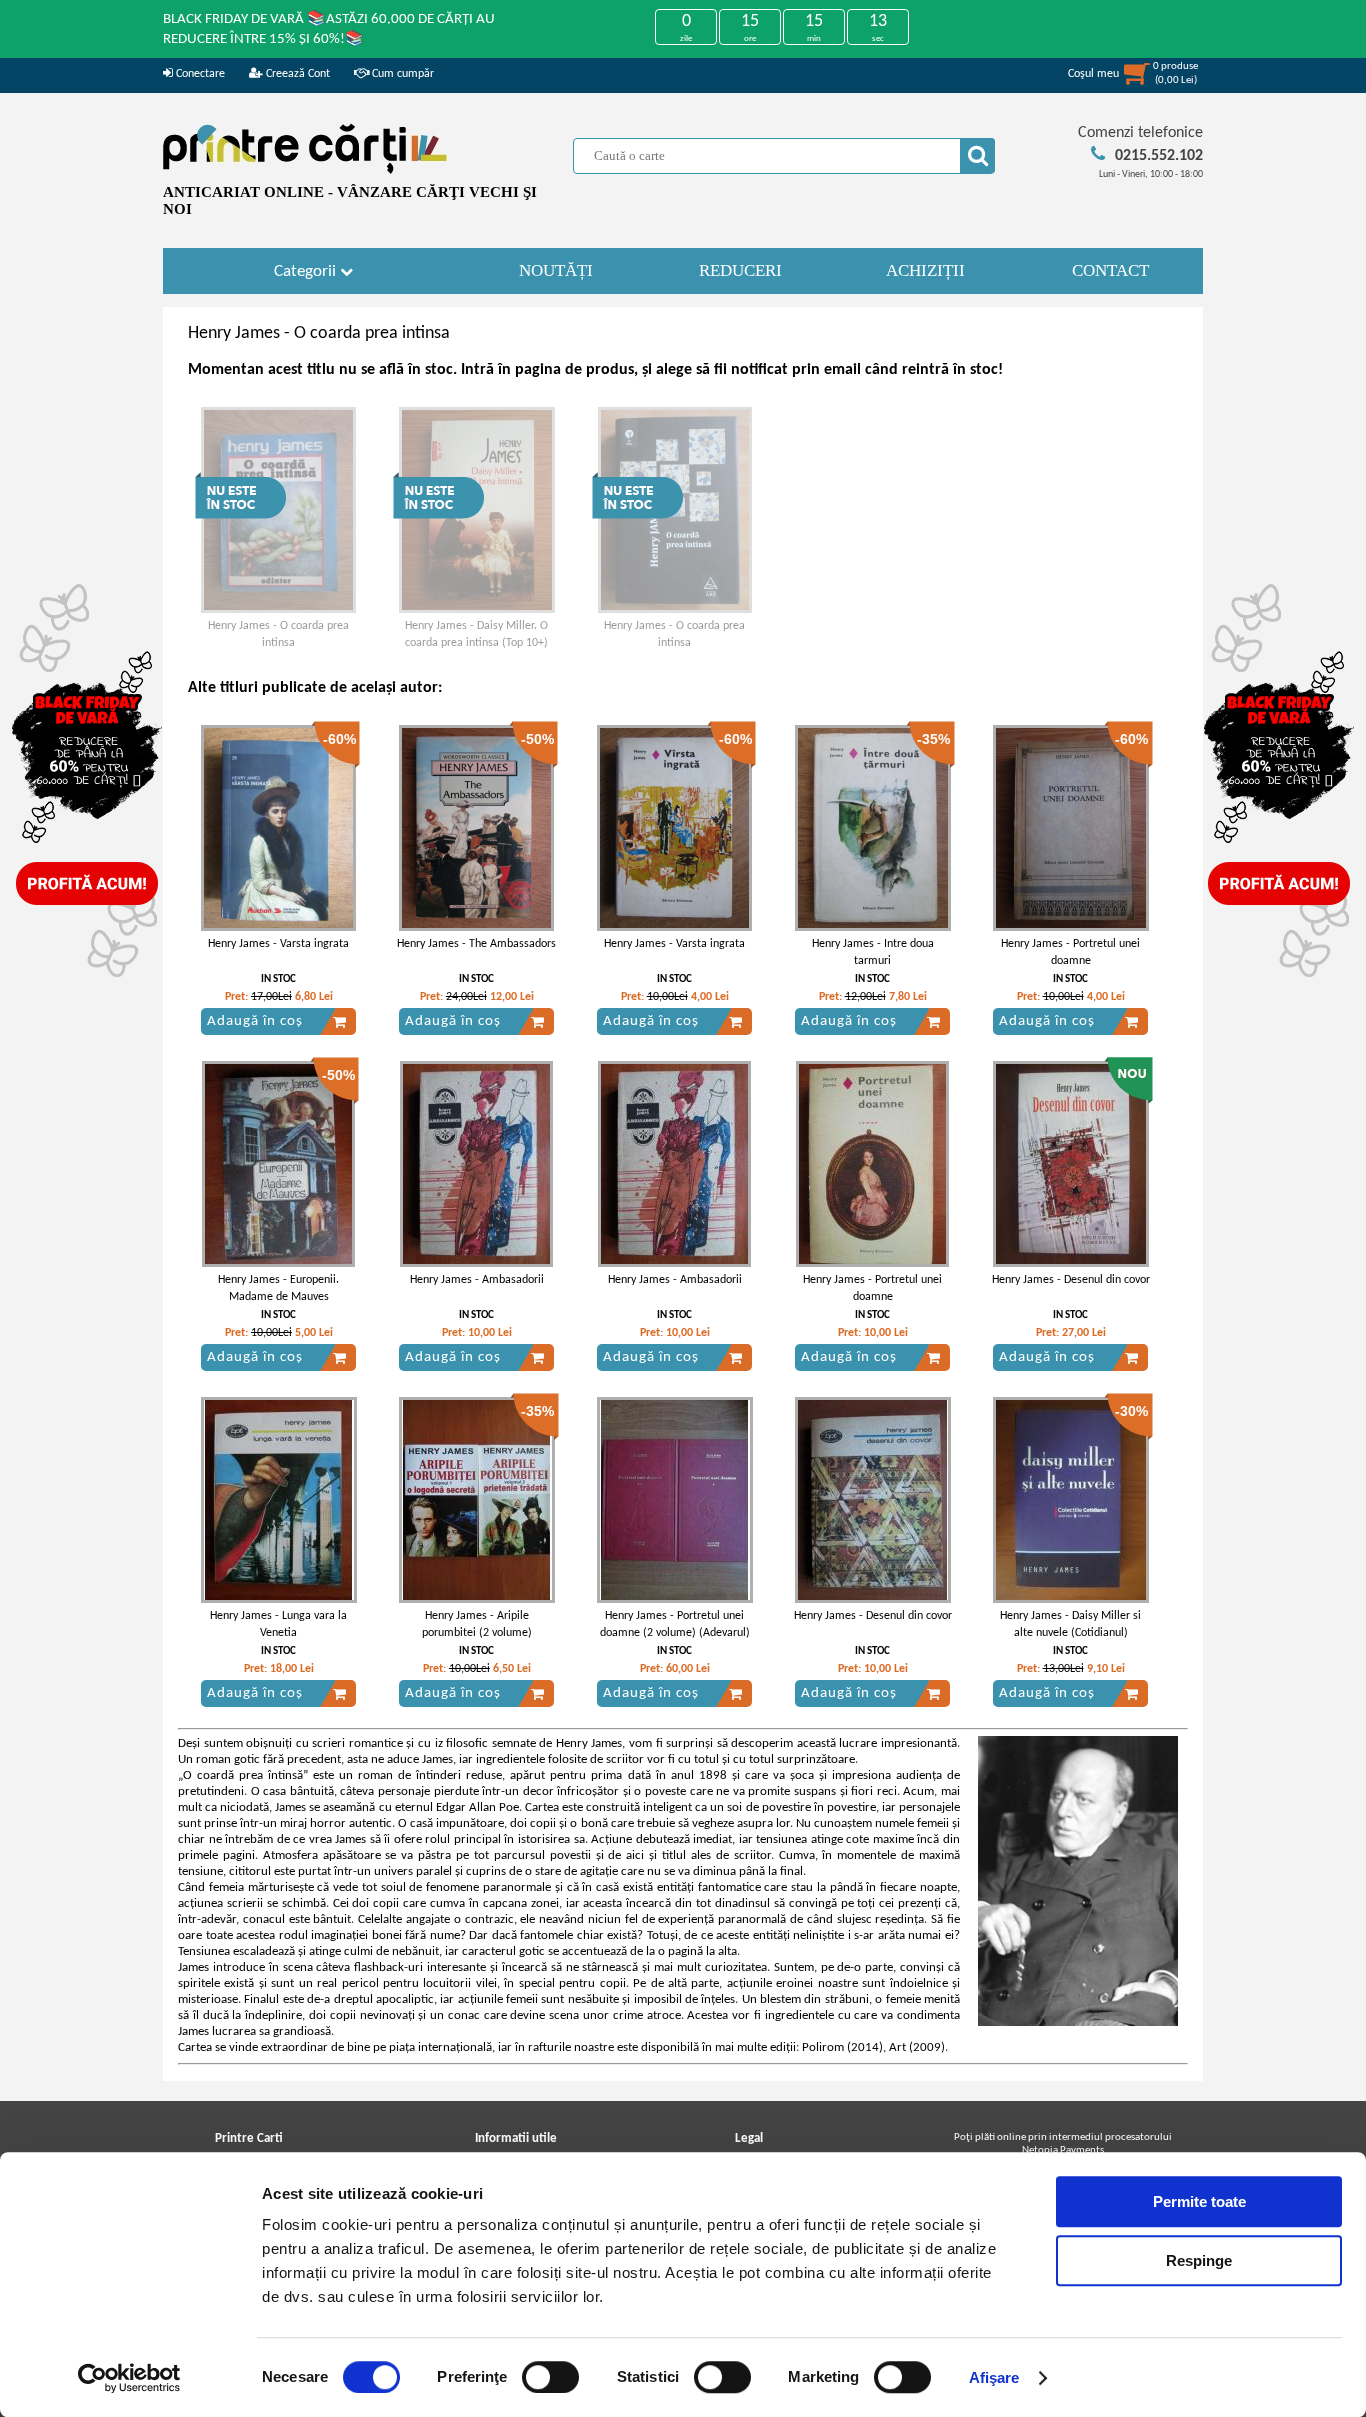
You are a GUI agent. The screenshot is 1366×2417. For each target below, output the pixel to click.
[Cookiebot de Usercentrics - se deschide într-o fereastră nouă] (129, 2378)
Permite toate (1199, 2201)
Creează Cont (296, 74)
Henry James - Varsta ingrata (278, 944)
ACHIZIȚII (925, 270)
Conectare (199, 74)
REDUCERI (740, 270)
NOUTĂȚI (556, 270)
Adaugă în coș (255, 1021)
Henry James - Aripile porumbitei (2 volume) (477, 1624)
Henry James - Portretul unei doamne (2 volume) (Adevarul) (675, 1624)
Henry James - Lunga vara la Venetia (278, 1624)
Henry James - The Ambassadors (476, 944)
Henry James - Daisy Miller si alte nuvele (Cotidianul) (1070, 1624)
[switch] (550, 2377)
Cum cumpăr (401, 74)
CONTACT (1110, 270)
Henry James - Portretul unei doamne (1070, 952)
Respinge (1199, 2260)
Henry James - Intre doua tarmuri (873, 952)
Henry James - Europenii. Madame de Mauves (278, 1288)
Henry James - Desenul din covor (1071, 1280)
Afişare (994, 2377)
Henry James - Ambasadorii (477, 1280)
